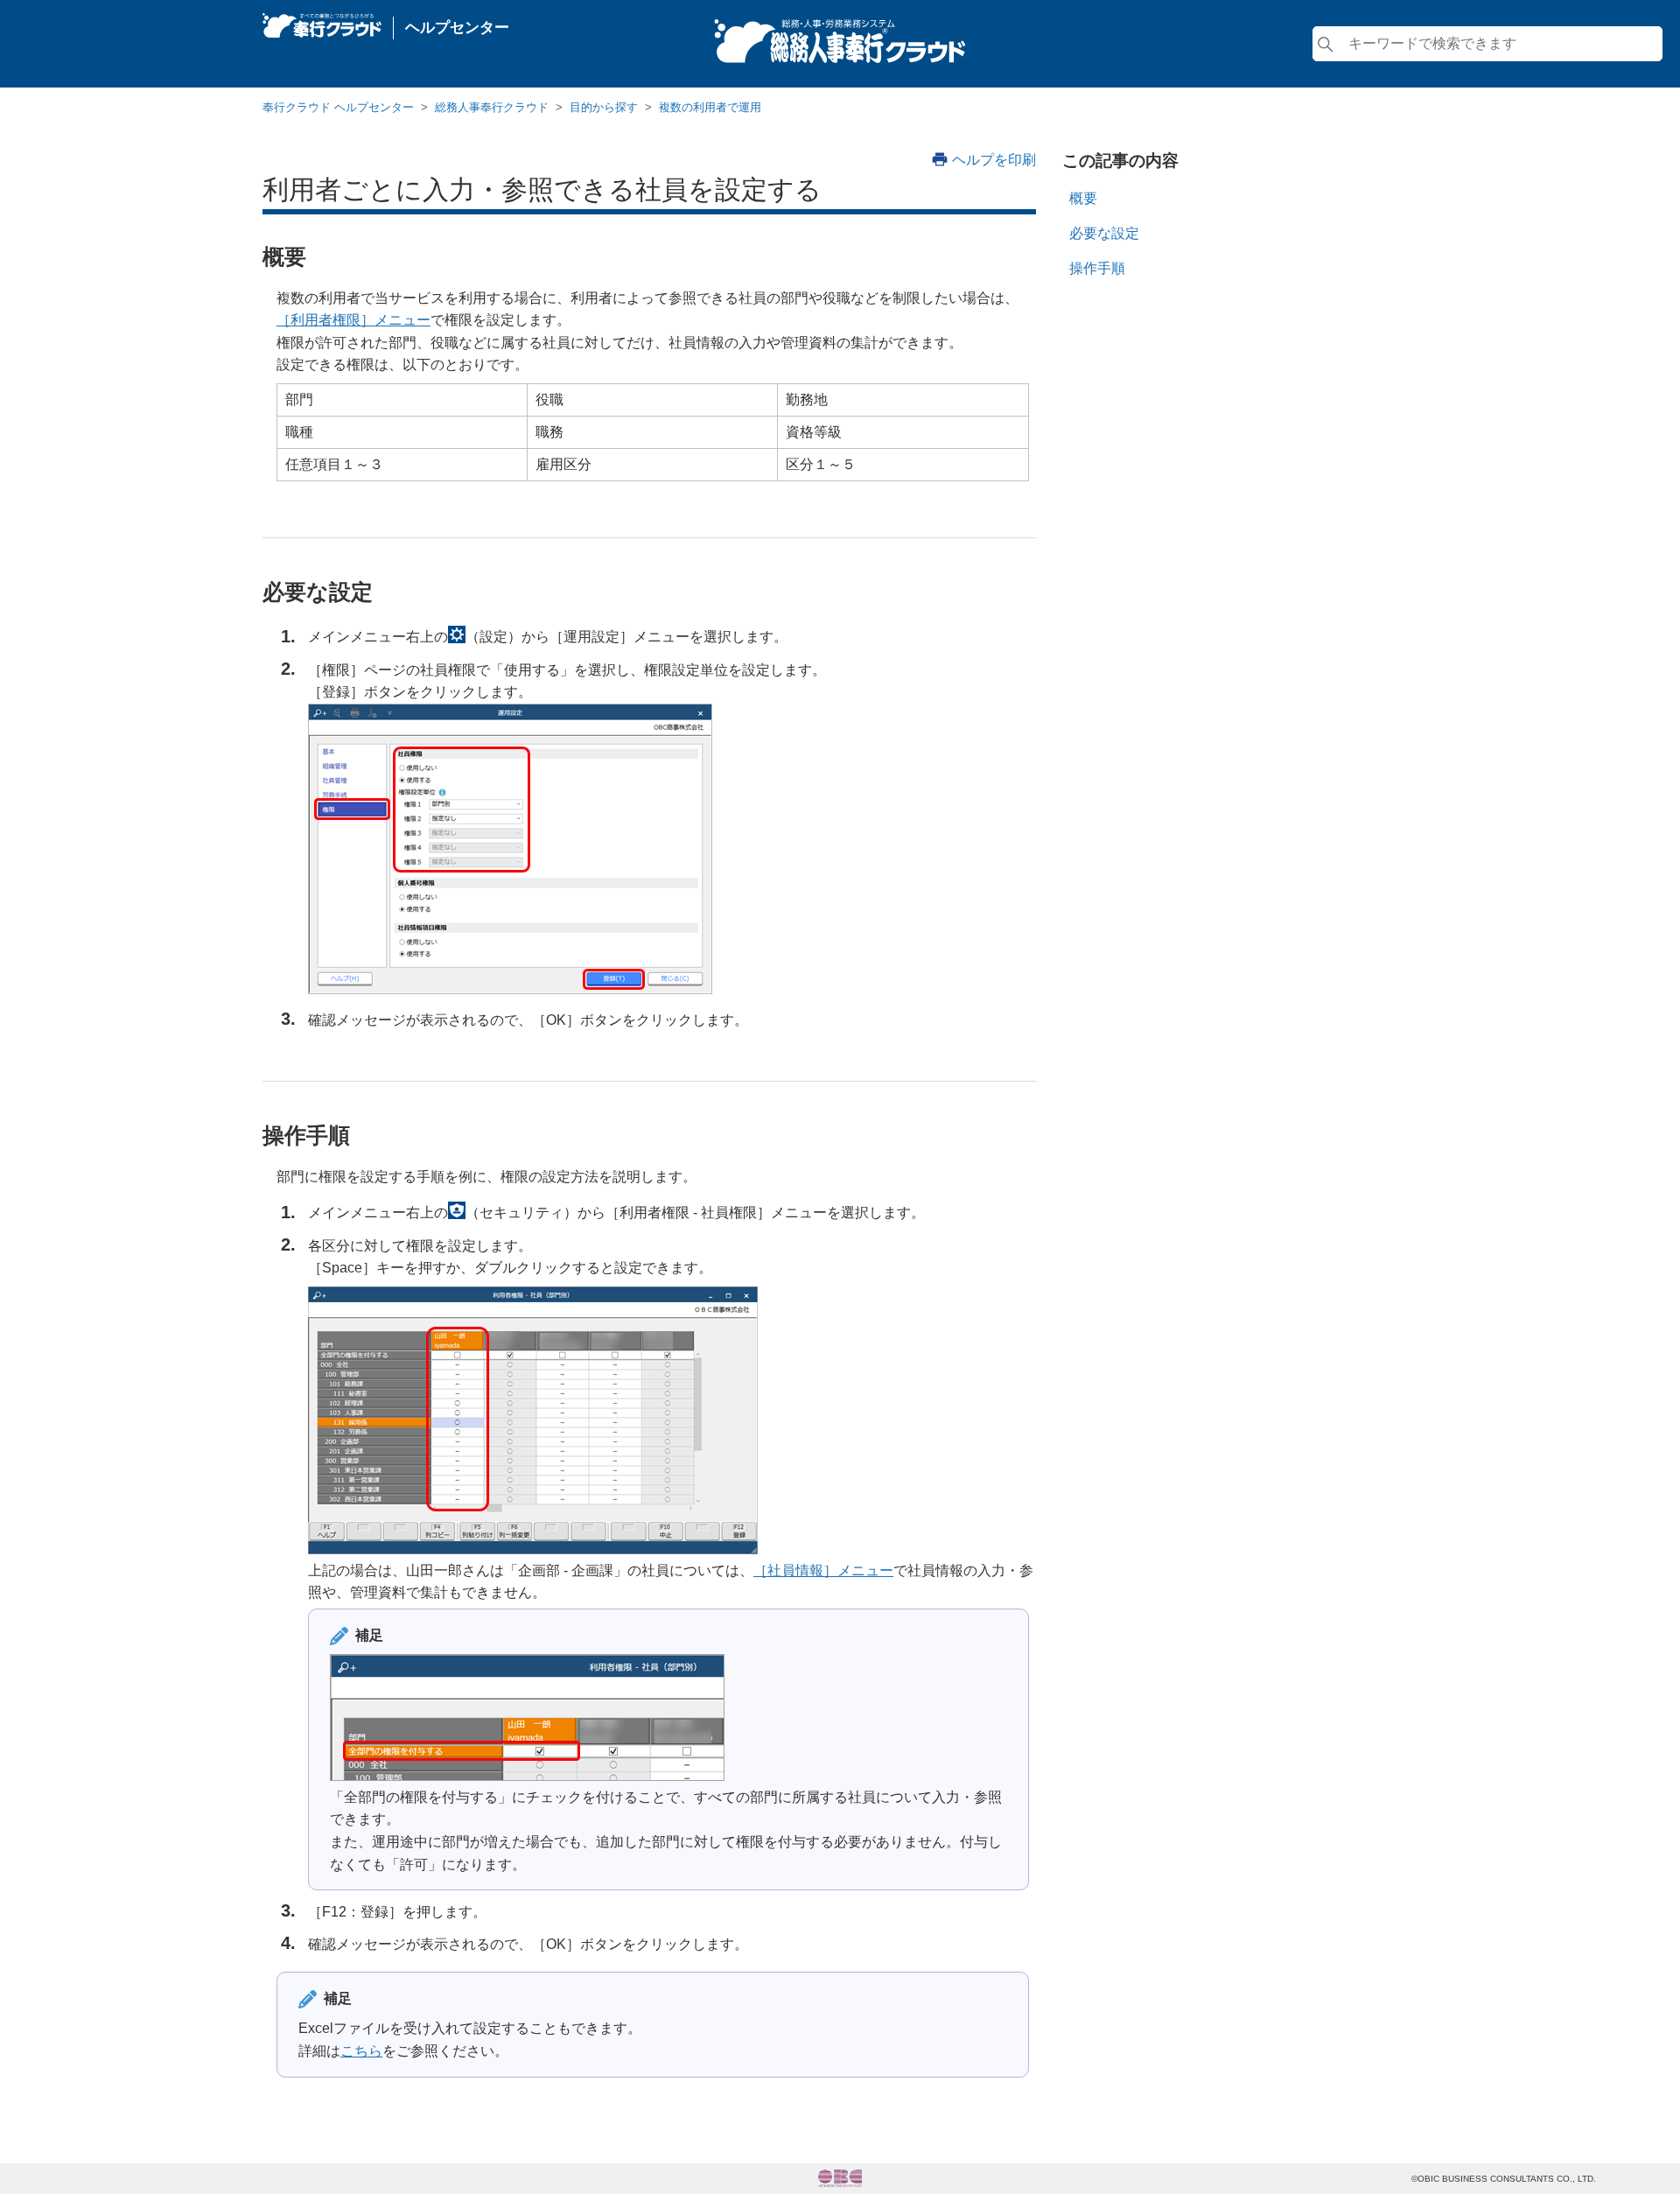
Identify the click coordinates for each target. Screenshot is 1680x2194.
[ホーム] (322, 21)
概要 (1083, 198)
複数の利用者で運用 (710, 107)
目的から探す (604, 107)
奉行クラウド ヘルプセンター (338, 107)
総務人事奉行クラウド (492, 107)
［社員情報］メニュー (823, 1570)
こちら (361, 2051)
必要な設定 (1104, 233)
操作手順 (1097, 268)
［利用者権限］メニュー (353, 320)
